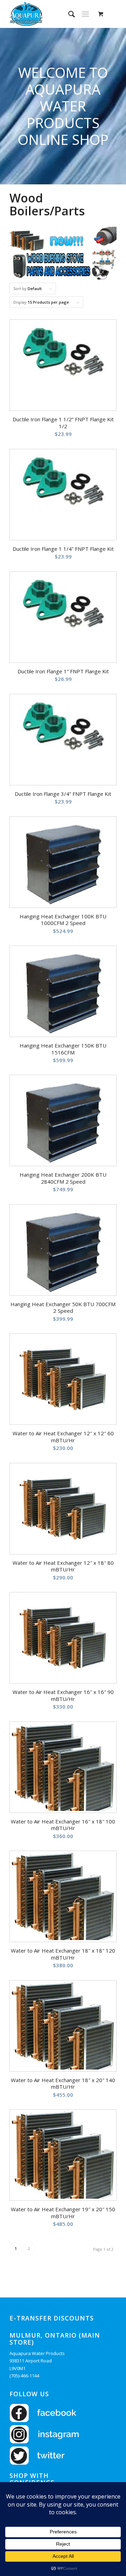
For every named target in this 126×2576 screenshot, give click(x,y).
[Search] (68, 14)
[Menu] (85, 14)
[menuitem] (68, 14)
